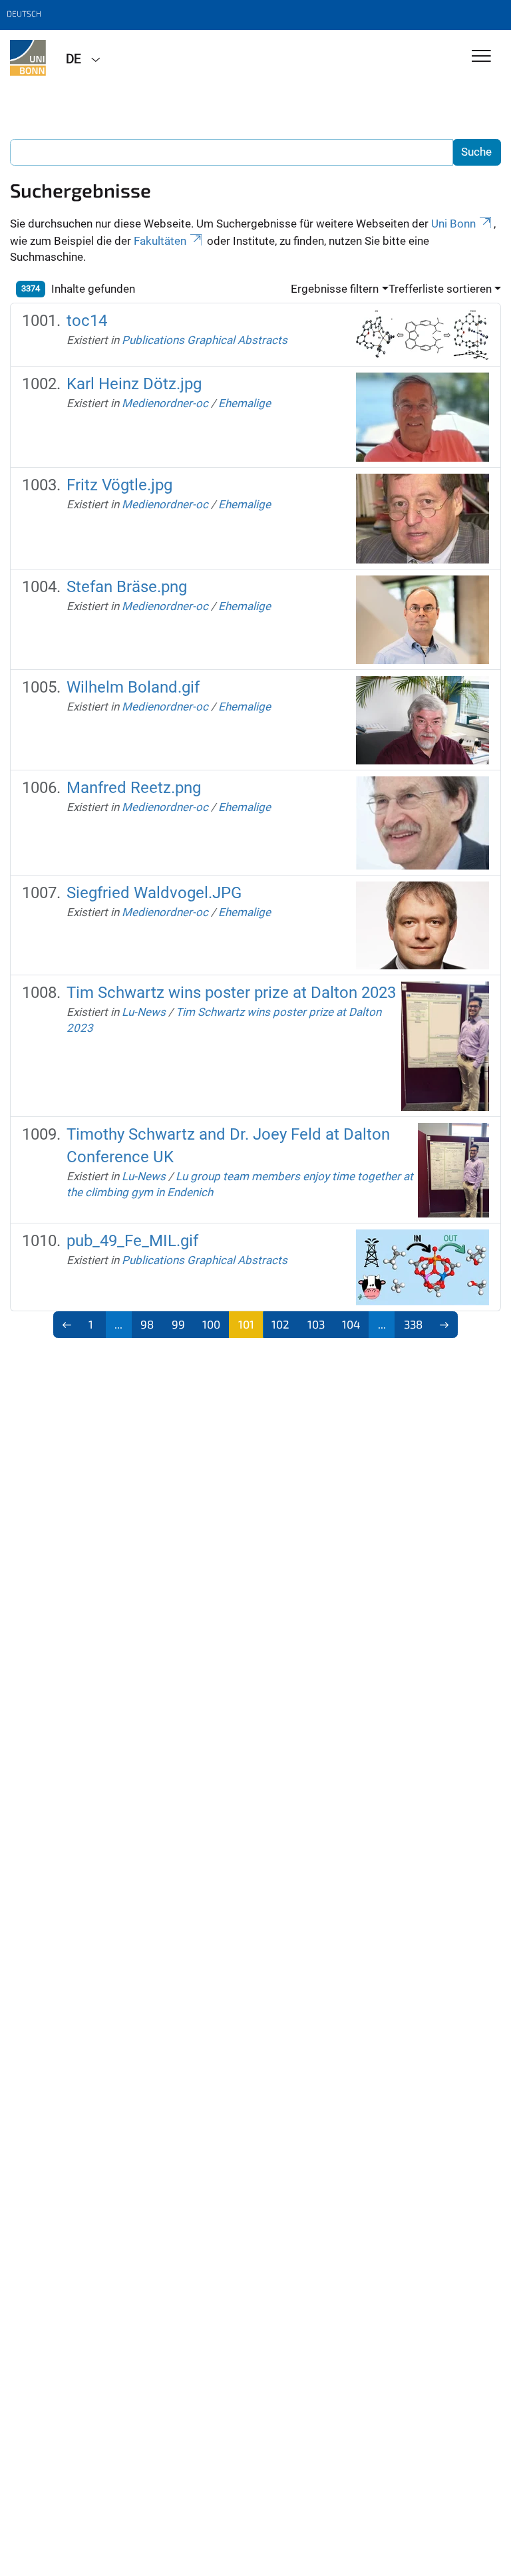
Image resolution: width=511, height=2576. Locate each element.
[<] (67, 1325)
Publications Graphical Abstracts (205, 340)
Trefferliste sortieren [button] (440, 289)
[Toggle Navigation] (481, 57)
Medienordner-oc (165, 403)
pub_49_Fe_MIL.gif (132, 1241)
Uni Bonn (453, 224)
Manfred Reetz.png (134, 788)
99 (178, 1324)
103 (316, 1324)
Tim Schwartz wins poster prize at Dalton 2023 (231, 993)
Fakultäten (160, 241)
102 (280, 1324)
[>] (445, 1325)
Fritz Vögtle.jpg (119, 485)
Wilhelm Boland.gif (133, 687)
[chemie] (28, 58)
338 (413, 1324)
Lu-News (144, 1012)
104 (351, 1324)
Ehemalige (245, 403)
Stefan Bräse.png (127, 587)
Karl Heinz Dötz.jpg (134, 384)
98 (147, 1324)
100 (211, 1324)
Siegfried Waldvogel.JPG (154, 893)
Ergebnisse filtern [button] (335, 289)
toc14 (87, 321)
